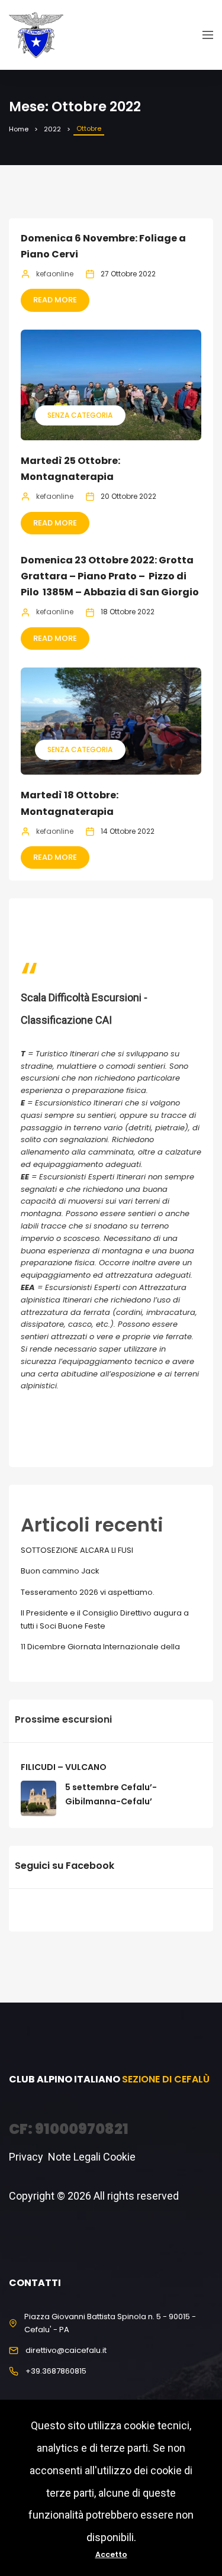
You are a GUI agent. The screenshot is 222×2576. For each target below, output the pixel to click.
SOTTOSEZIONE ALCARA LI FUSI (77, 1550)
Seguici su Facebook (65, 1866)
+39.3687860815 (56, 2371)
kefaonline (55, 274)
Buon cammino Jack (60, 1571)
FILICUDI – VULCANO (64, 1767)
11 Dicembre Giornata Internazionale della (100, 1647)
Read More (55, 300)
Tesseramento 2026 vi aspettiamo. (88, 1592)
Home (19, 129)
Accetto (111, 2554)
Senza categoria (80, 415)
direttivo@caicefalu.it (66, 2350)
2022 (52, 129)
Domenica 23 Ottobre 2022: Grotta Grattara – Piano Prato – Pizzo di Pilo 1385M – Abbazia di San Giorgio (110, 576)
